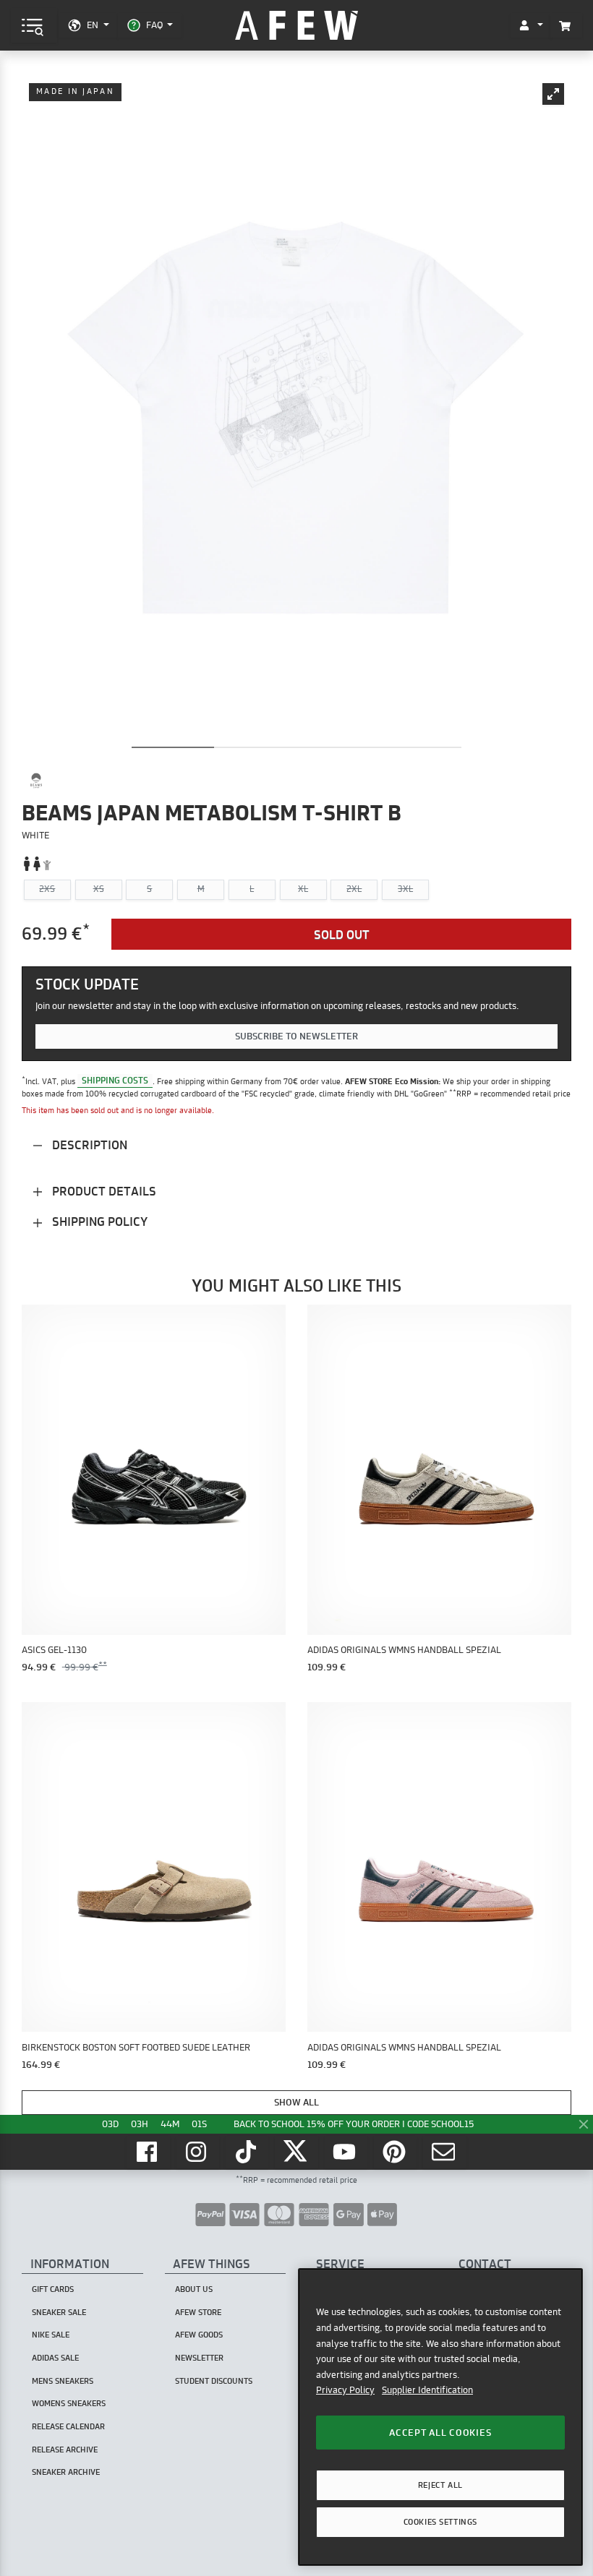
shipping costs (115, 1081)
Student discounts (214, 2381)
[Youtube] (346, 2152)
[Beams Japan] (36, 781)
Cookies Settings (440, 2522)
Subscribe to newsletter (296, 1036)
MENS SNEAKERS (63, 2381)
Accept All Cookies (440, 2432)
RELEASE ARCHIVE (65, 2450)
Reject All (440, 2485)
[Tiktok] (247, 2152)
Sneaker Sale (59, 2312)
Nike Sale (51, 2335)
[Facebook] (148, 2152)
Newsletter (199, 2358)
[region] (440, 2417)
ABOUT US (194, 2289)
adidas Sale (55, 2358)
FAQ (154, 25)
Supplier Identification (427, 2390)
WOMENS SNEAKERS (69, 2403)
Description (88, 1145)
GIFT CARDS (53, 2289)
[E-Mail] (445, 2152)
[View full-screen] (553, 94)
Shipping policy (98, 1221)
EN (93, 25)
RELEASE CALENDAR (68, 2426)
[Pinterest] (396, 2152)
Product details (103, 1191)
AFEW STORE (296, 26)
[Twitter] (296, 2152)
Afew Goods (199, 2335)
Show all (296, 2102)
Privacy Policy (345, 2390)
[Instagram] (198, 2152)
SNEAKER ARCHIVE (66, 2472)
